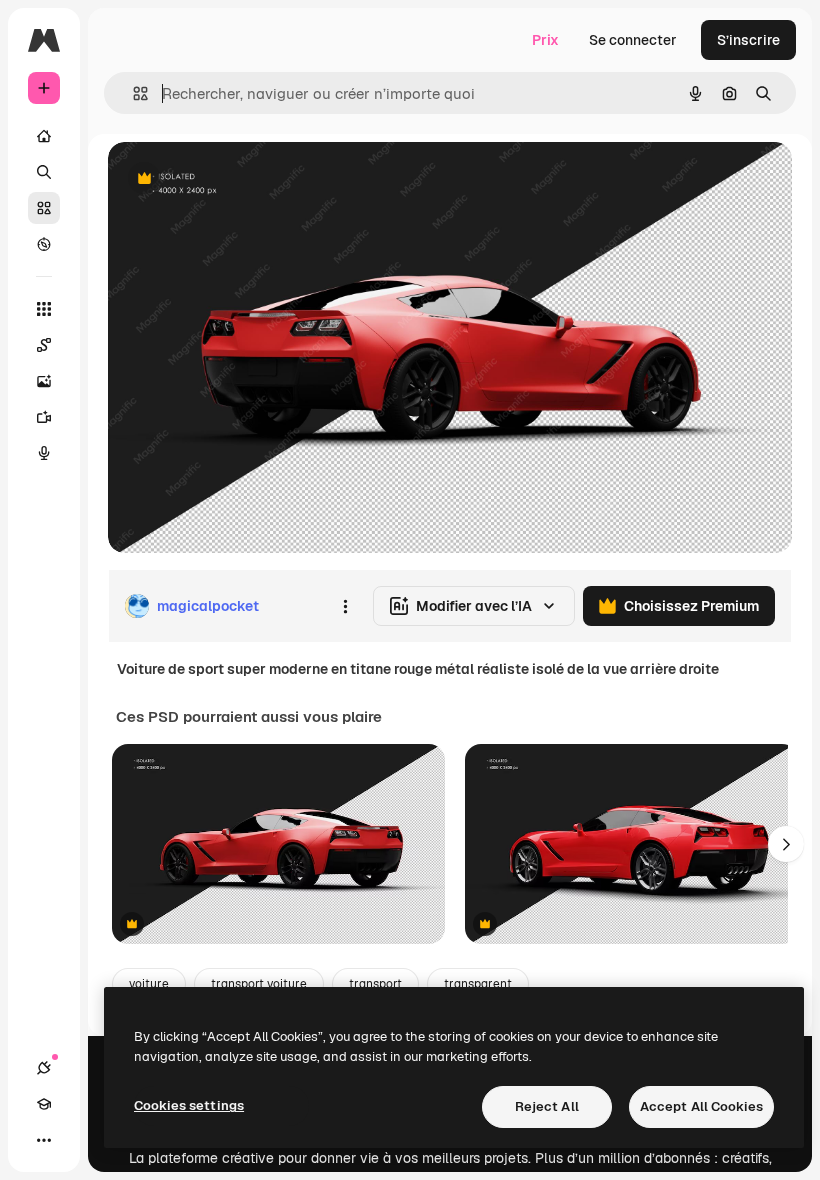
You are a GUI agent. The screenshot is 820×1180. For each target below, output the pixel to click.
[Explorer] (44, 244)
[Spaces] (44, 345)
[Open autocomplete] (132, 93)
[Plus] (44, 1140)
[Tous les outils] (44, 309)
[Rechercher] (44, 172)
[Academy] (44, 1104)
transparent (478, 984)
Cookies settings (189, 1105)
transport (375, 984)
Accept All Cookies (701, 1106)
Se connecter (633, 40)
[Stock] (44, 208)
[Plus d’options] (345, 606)
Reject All (547, 1106)
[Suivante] (786, 844)
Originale (240, 179)
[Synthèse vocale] (44, 453)
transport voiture (259, 984)
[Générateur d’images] (44, 381)
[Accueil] (44, 136)
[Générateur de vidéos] (44, 417)
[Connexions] (44, 1068)
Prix (545, 40)
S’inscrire (748, 40)
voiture (149, 984)
